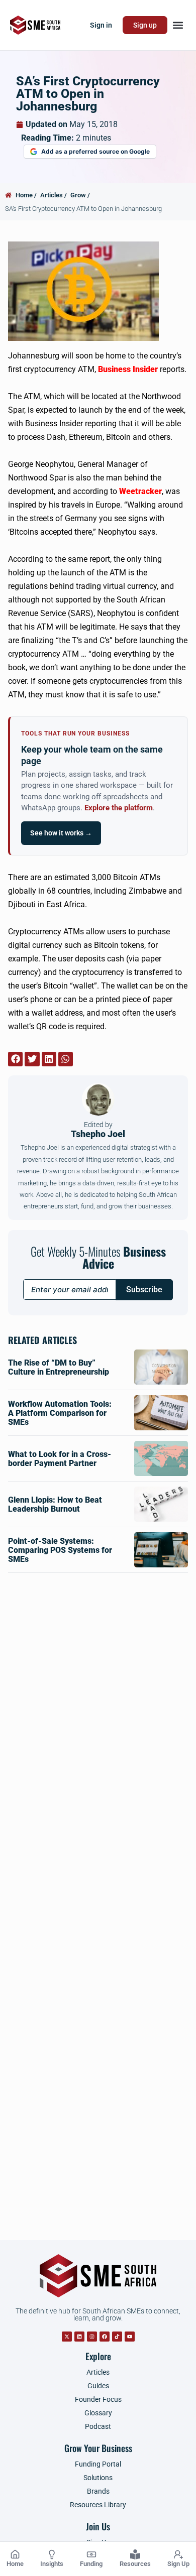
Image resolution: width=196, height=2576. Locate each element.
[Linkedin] (79, 2337)
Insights (52, 2564)
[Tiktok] (117, 2337)
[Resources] (135, 2554)
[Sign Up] (178, 2554)
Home (15, 2564)
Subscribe (144, 1290)
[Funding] (91, 2554)
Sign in (101, 25)
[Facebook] (105, 2337)
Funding (91, 2564)
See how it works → (61, 833)
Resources (135, 2564)
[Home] (15, 2554)
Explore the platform (119, 808)
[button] (178, 25)
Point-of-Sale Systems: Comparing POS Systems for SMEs (60, 1550)
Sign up (145, 25)
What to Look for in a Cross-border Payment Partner (60, 1459)
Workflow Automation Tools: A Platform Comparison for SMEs (60, 1413)
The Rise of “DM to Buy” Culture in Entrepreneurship (59, 1367)
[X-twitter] (67, 2337)
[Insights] (52, 2554)
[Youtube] (130, 2337)
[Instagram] (92, 2337)
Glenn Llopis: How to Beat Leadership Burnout (55, 1504)
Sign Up (178, 2564)
